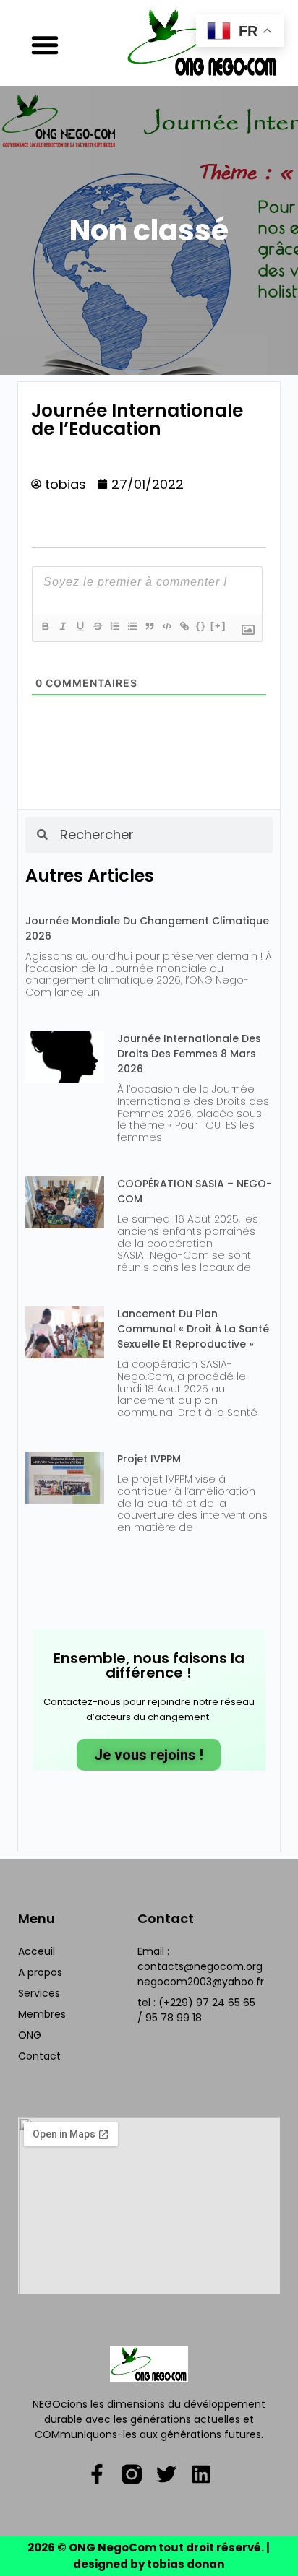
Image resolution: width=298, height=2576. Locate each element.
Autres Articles (90, 876)
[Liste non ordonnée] (132, 626)
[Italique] (62, 626)
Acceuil (37, 1951)
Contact (39, 2056)
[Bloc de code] (166, 626)
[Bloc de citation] (149, 626)
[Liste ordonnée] (114, 626)
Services (39, 1993)
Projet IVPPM (149, 1459)
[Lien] (184, 626)
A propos (40, 1972)
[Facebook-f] (97, 2474)
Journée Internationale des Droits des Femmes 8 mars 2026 (189, 1054)
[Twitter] (166, 2474)
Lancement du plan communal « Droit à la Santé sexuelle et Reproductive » (193, 1329)
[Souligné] (80, 626)
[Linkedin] (201, 2474)
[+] (218, 626)
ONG (30, 2035)
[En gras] (45, 626)
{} (201, 626)
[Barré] (97, 626)
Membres (42, 2014)
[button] (45, 45)
